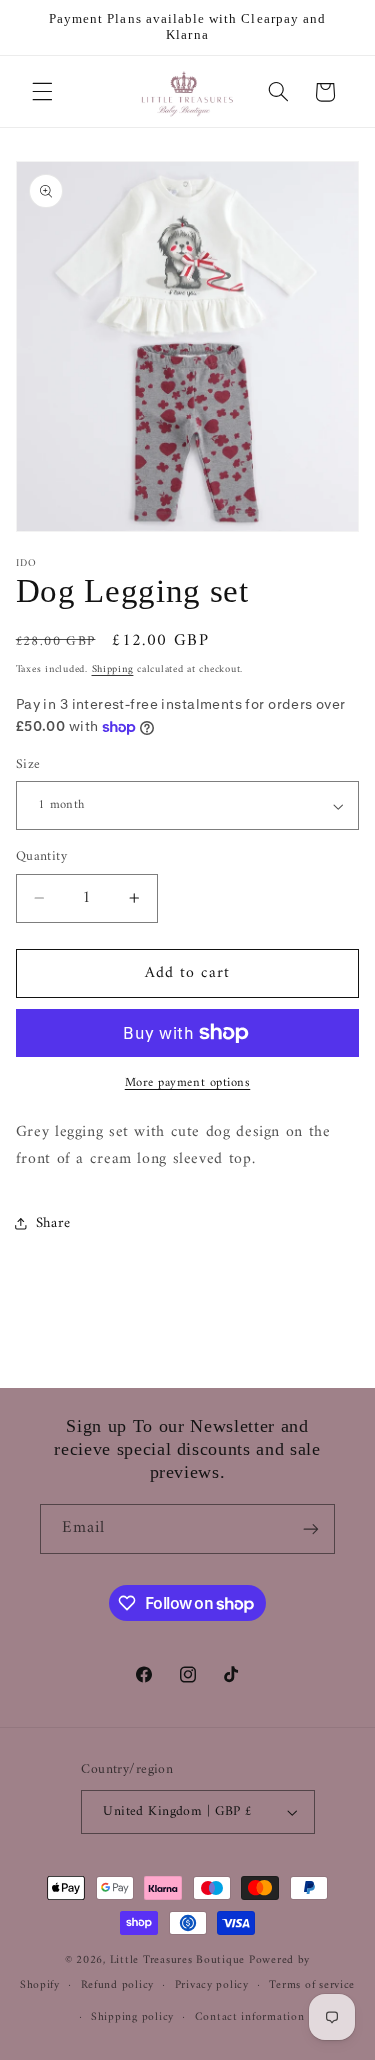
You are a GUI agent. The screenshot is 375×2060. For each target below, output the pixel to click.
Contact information (250, 2017)
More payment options (188, 1083)
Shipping (113, 669)
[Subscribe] (311, 1528)
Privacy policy (212, 1985)
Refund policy (118, 1985)
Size (28, 765)
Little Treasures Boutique (177, 1960)
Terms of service (312, 1985)
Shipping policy (132, 2017)
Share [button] (53, 1223)
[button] (42, 92)
